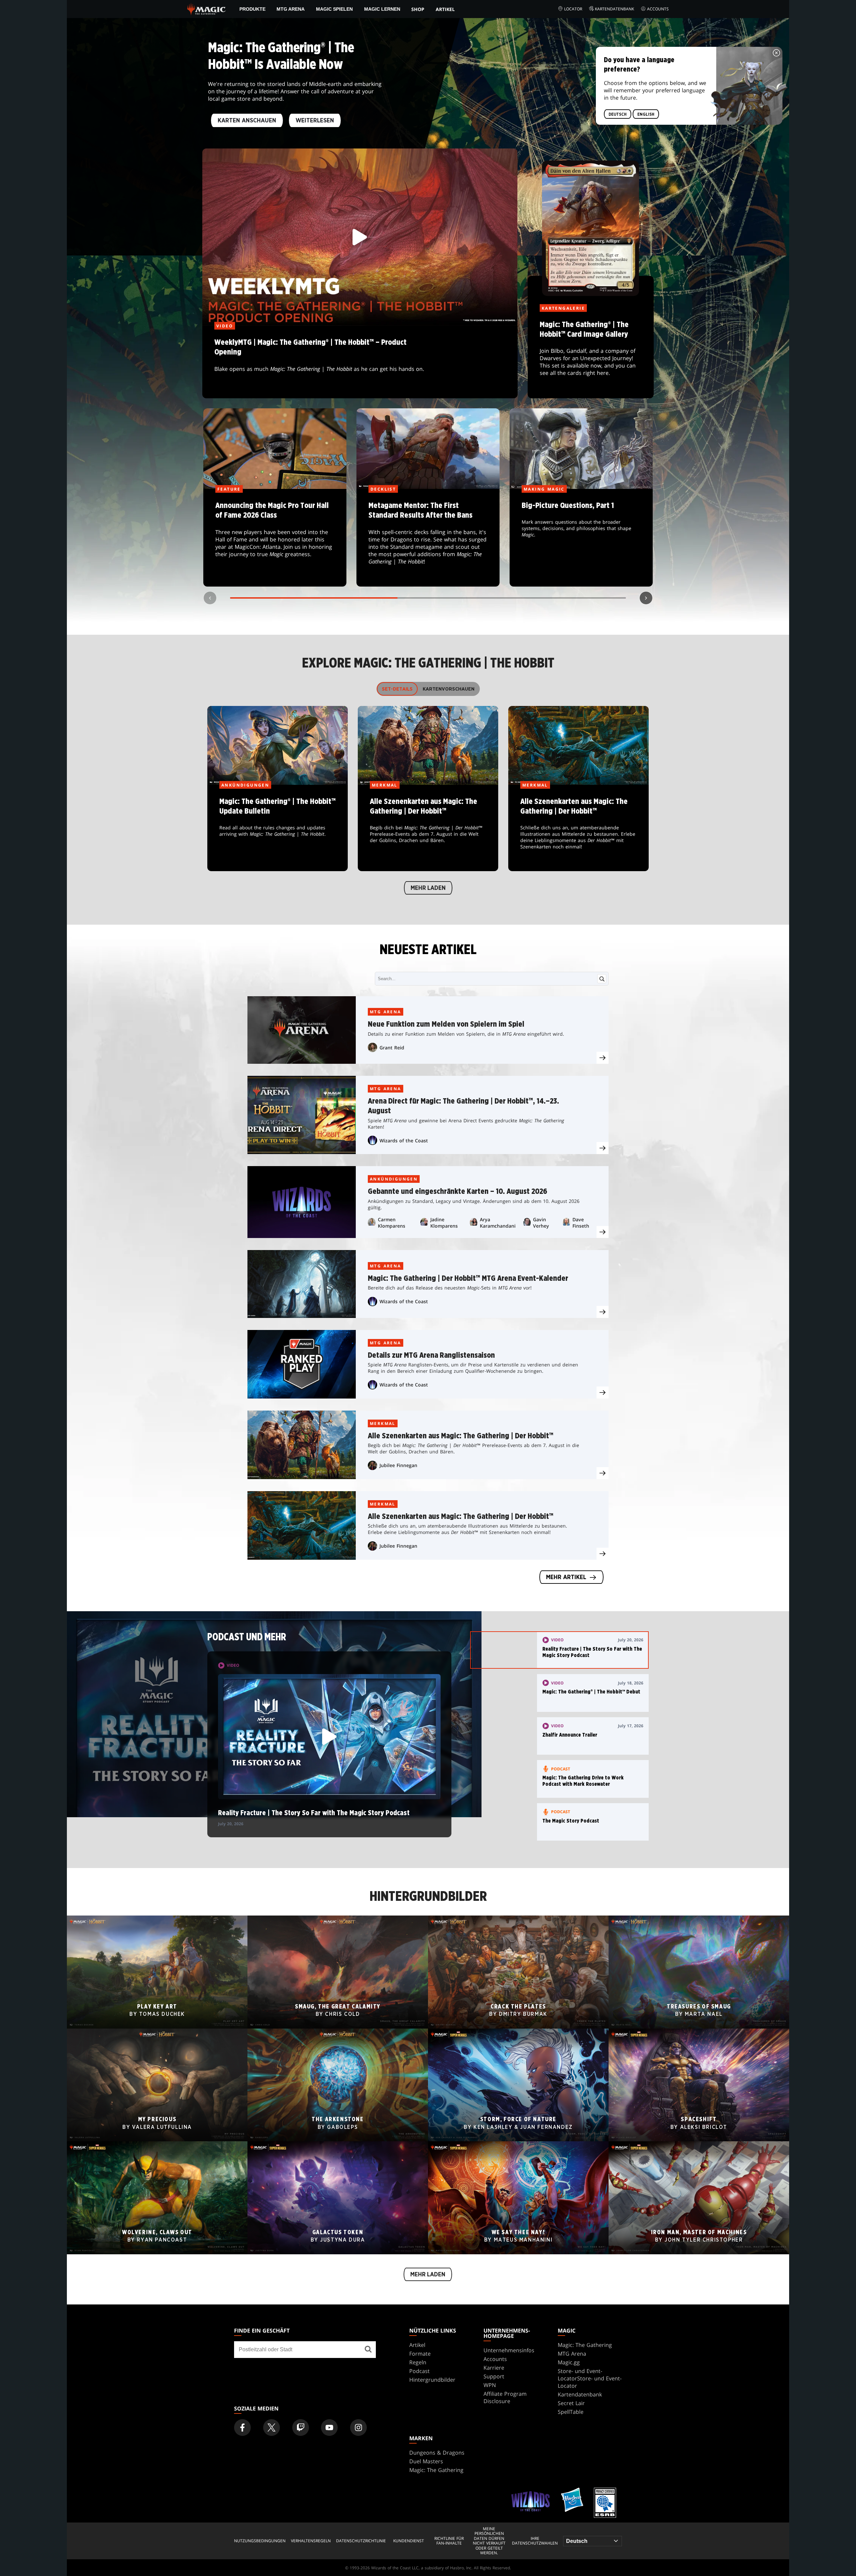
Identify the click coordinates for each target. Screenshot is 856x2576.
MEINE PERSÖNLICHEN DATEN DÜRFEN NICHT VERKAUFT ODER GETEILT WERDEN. (489, 2541)
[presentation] (603, 1058)
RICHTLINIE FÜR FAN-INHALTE (449, 2541)
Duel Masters (426, 2461)
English (646, 114)
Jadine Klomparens (444, 1223)
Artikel (445, 9)
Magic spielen (334, 9)
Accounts (658, 9)
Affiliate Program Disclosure (505, 2397)
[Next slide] (646, 598)
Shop (418, 9)
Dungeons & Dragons (437, 2453)
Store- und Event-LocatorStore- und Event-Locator (590, 2378)
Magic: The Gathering (585, 2345)
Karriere (494, 2368)
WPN (490, 2385)
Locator (573, 9)
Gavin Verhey (541, 1223)
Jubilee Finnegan (398, 1465)
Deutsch (618, 114)
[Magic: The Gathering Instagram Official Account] (358, 2428)
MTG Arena (291, 9)
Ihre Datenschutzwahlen (535, 2541)
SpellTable (571, 2412)
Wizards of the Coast (404, 1141)
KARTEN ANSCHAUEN (247, 121)
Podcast (419, 2371)
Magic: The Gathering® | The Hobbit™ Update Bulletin (278, 828)
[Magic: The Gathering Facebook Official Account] (242, 2428)
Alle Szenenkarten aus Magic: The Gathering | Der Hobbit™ (428, 828)
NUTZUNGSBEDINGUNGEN (260, 2541)
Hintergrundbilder (432, 2380)
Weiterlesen (315, 121)
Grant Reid (392, 1048)
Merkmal (383, 1423)
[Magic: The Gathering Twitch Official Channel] (301, 2428)
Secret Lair (571, 2403)
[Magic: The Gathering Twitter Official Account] (272, 2428)
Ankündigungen (394, 1179)
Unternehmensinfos (509, 2350)
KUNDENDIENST (409, 2541)
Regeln (418, 2362)
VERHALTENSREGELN (311, 2541)
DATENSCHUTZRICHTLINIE (361, 2541)
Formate (420, 2354)
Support (494, 2376)
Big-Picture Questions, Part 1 (581, 538)
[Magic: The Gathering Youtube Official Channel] (329, 2428)
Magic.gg (569, 2362)
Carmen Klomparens (392, 1223)
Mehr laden (428, 888)
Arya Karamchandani (498, 1223)
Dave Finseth (581, 1223)
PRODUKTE (252, 9)
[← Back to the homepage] (206, 8)
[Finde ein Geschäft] (368, 2350)
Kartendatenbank (614, 9)
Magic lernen (382, 9)
